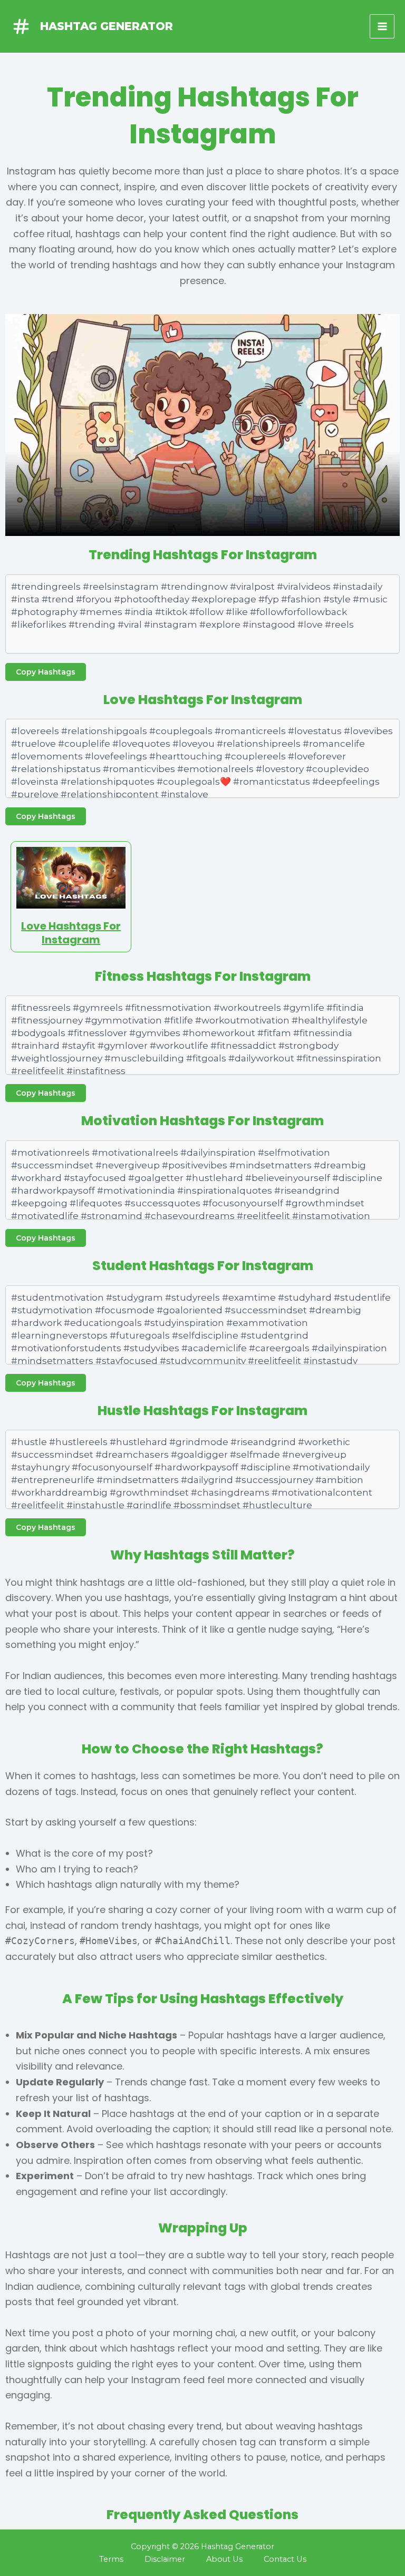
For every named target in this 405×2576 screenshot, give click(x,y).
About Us (224, 2559)
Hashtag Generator (107, 26)
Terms (111, 2559)
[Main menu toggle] (382, 27)
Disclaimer (165, 2559)
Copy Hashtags (46, 672)
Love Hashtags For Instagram (71, 933)
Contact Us (285, 2559)
